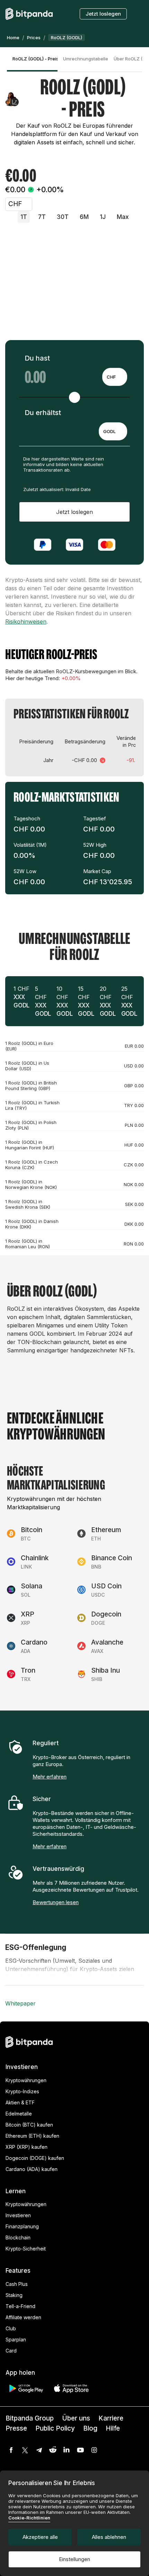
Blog (90, 2428)
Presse (16, 2428)
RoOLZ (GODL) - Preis (35, 59)
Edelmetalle (19, 2114)
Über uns (76, 2418)
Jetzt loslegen (103, 14)
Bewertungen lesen (56, 1902)
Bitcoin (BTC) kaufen (29, 2125)
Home (13, 37)
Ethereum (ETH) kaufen (32, 2136)
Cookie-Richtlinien (29, 2518)
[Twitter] (25, 2450)
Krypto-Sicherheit (26, 2249)
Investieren (18, 2215)
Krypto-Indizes (22, 2091)
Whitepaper (20, 2003)
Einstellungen (74, 2559)
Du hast (37, 358)
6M (84, 217)
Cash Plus (17, 2284)
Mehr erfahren (50, 1777)
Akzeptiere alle (40, 2537)
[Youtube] (80, 2450)
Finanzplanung (22, 2226)
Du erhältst (43, 413)
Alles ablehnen (109, 2537)
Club (11, 2328)
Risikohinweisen (26, 622)
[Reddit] (53, 2450)
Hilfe (113, 2428)
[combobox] (115, 377)
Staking (14, 2295)
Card (11, 2351)
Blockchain (18, 2237)
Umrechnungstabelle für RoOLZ (86, 59)
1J (103, 217)
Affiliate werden (23, 2317)
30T (63, 217)
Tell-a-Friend (20, 2306)
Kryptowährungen (26, 2080)
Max (123, 217)
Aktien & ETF (20, 2102)
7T (42, 217)
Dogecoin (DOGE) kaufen (35, 2158)
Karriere (111, 2418)
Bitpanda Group (30, 2418)
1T (24, 217)
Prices (34, 37)
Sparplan (16, 2339)
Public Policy (55, 2428)
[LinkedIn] (67, 2450)
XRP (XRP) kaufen (27, 2147)
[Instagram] (94, 2450)
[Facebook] (11, 2450)
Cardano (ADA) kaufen (32, 2169)
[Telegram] (39, 2450)
